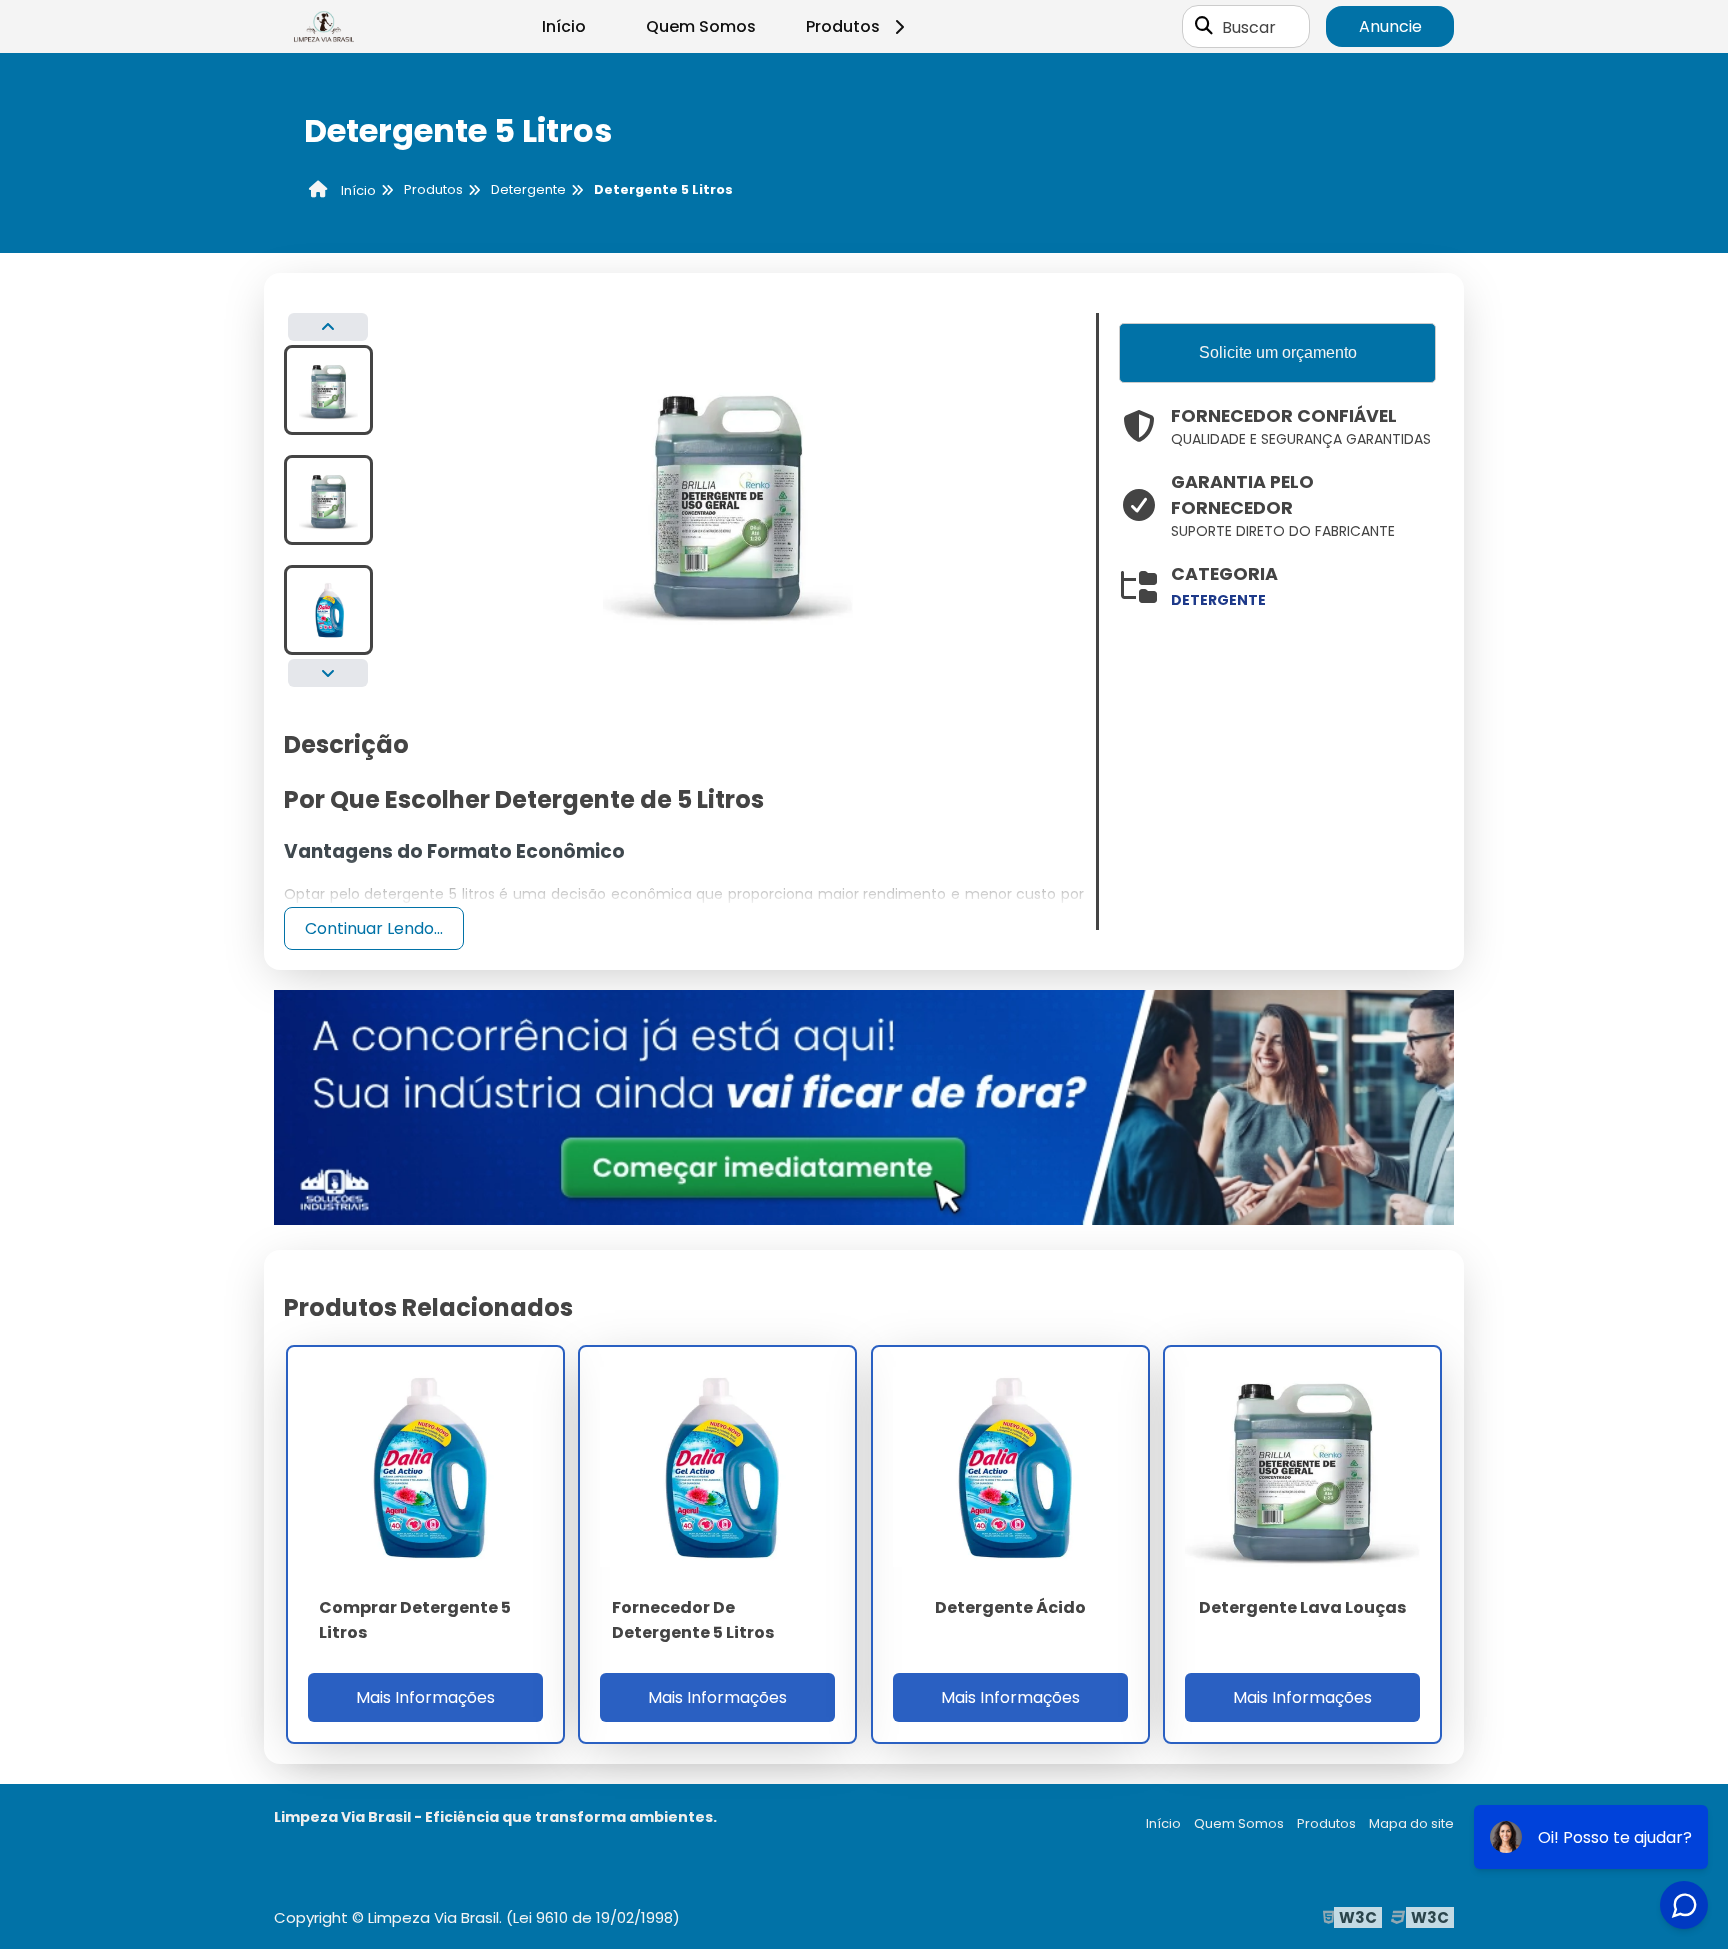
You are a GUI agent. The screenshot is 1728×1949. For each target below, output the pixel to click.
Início (564, 26)
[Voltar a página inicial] (324, 27)
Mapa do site (1411, 1823)
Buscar (1249, 26)
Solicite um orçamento (1278, 352)
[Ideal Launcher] (864, 1106)
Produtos (843, 26)
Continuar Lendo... (374, 928)
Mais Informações (425, 1697)
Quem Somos (701, 26)
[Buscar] (1204, 27)
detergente (1218, 600)
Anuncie (1390, 26)
